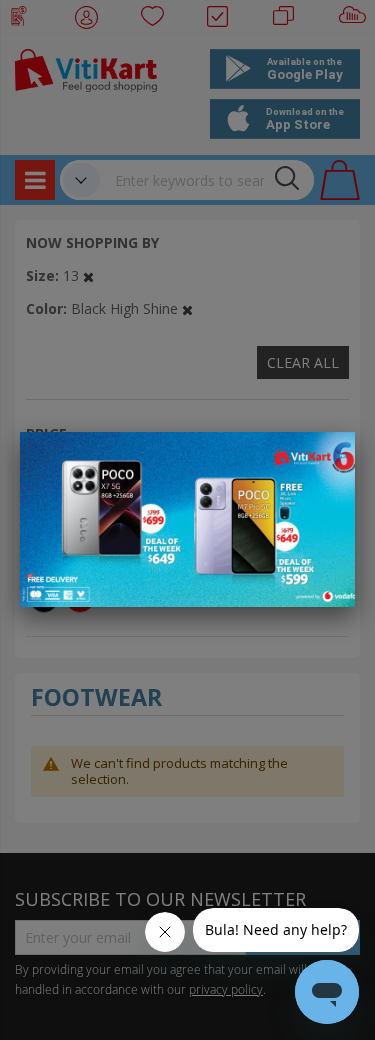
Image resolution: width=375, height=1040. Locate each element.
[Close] (327, 458)
